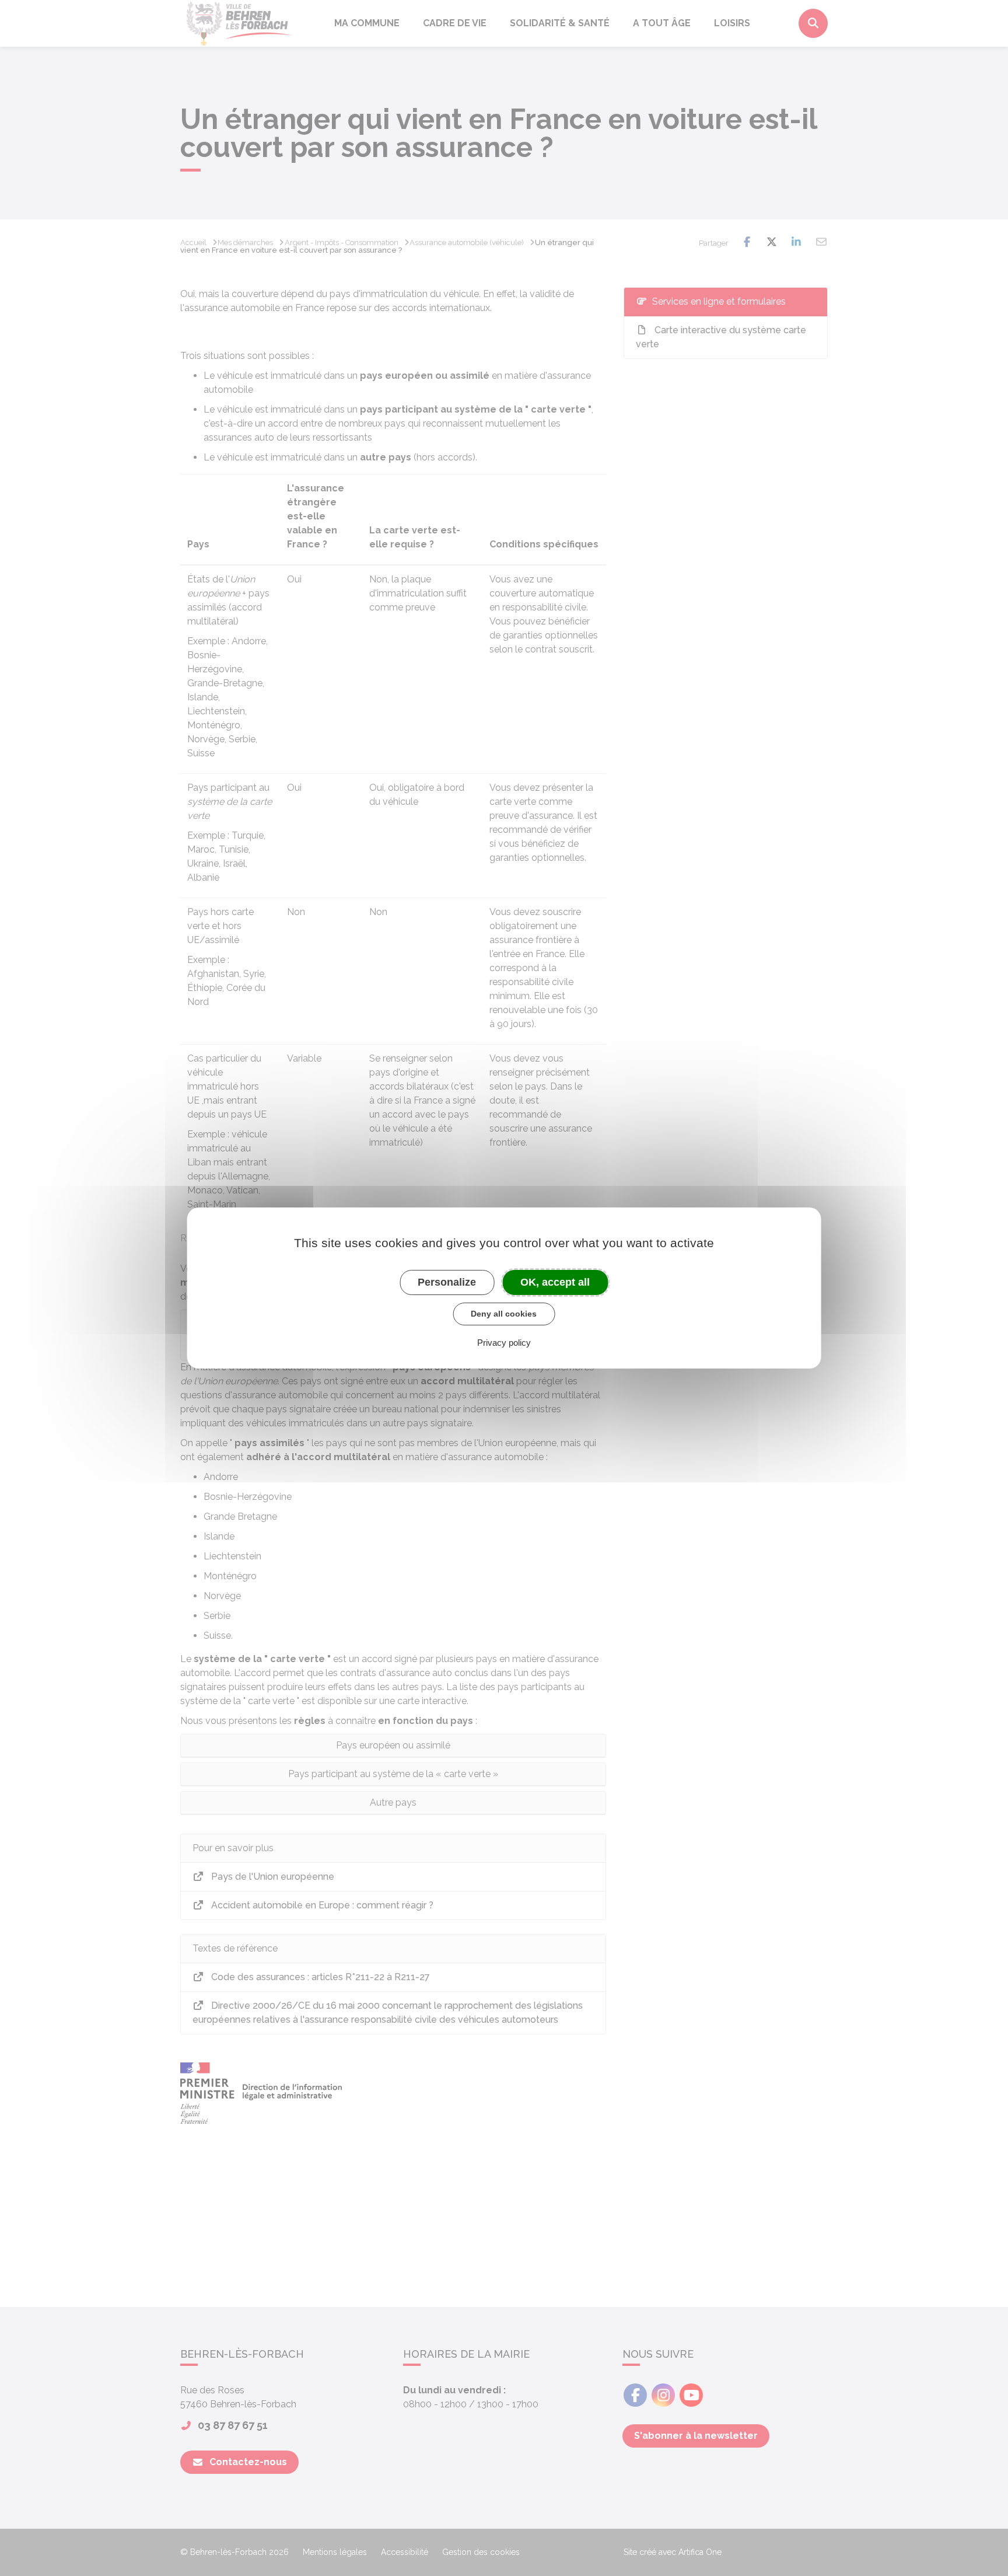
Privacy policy (504, 1343)
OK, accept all (555, 1282)
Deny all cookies (504, 1314)
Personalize (447, 1282)
